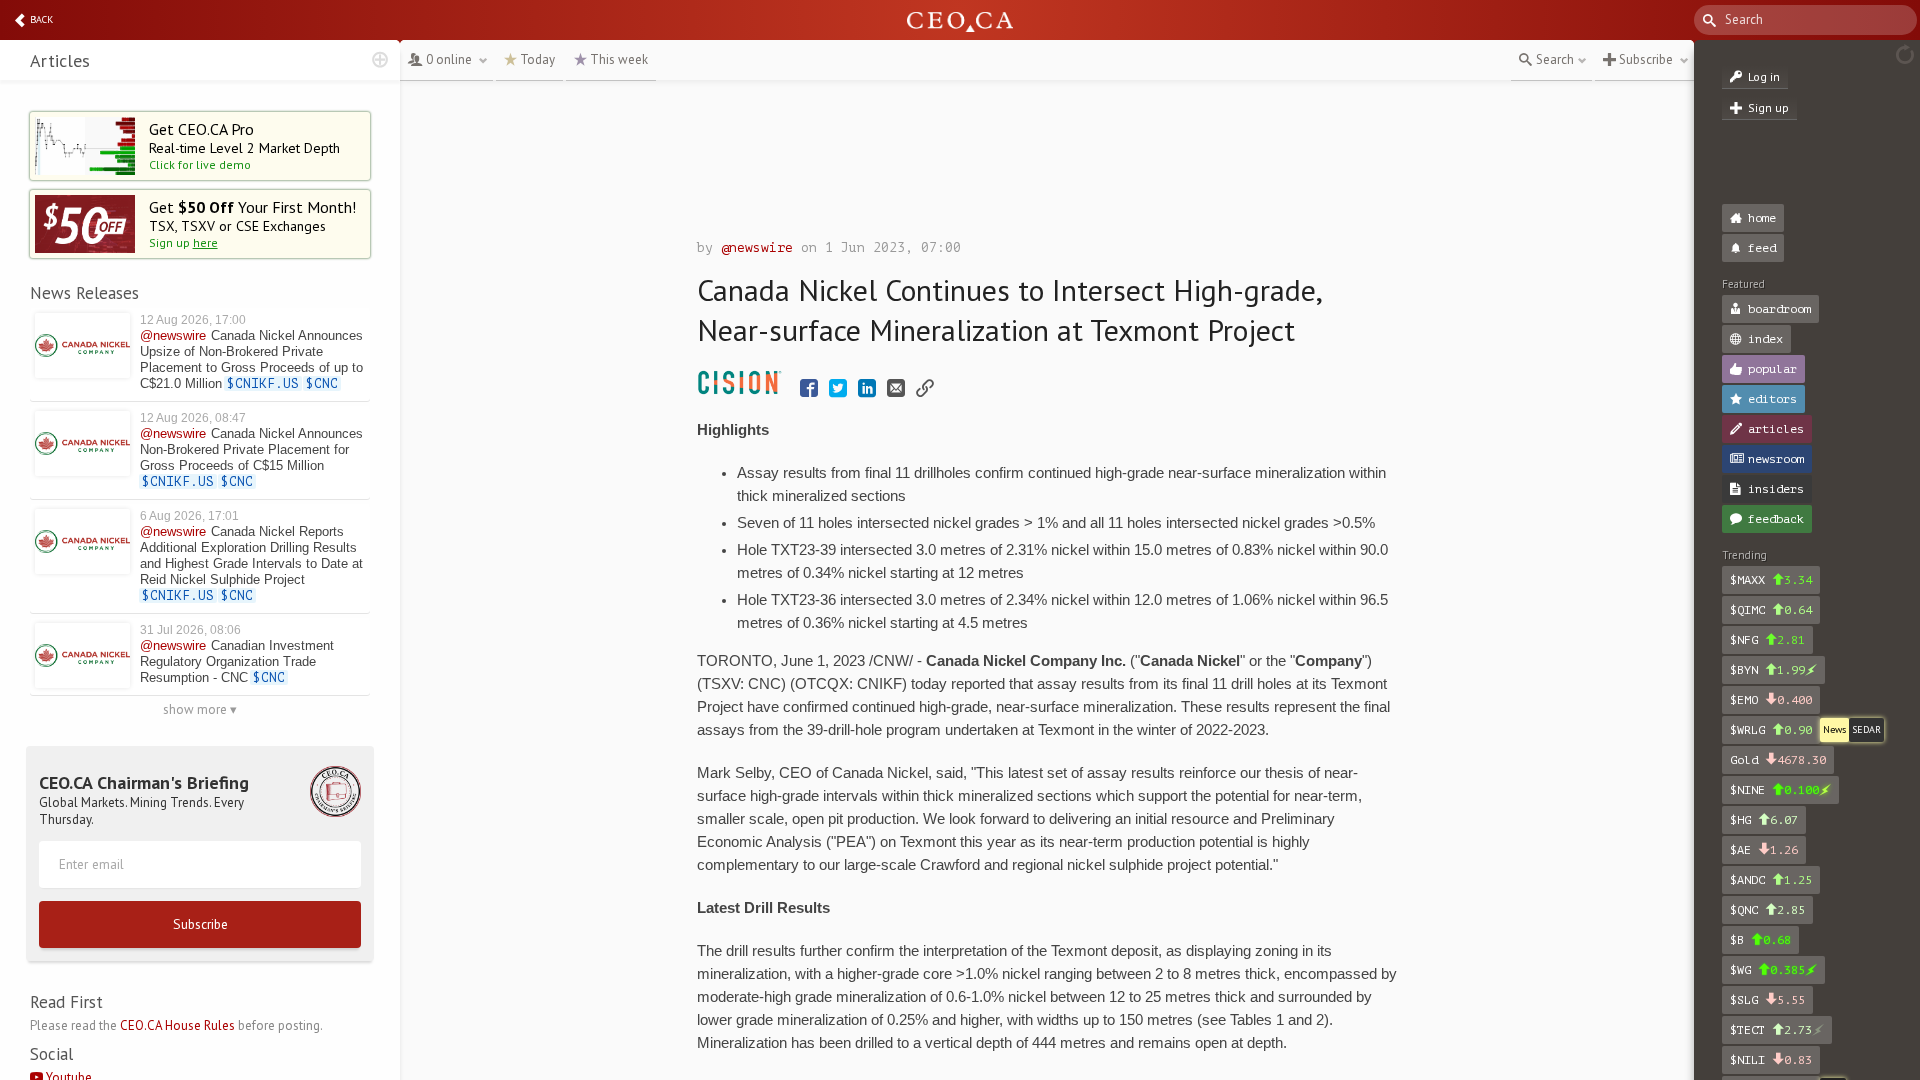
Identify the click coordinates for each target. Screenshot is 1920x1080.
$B (1760, 940)
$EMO (1771, 700)
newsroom (1776, 459)
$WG (1767, 970)
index (1765, 339)
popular (1772, 369)
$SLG (1767, 1000)
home (1762, 218)
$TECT (1771, 1030)
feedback (1776, 519)
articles (1776, 429)
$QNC (1767, 910)
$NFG (1767, 640)
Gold (1778, 760)
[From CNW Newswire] (744, 390)
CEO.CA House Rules (177, 1025)
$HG (1764, 820)
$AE (1764, 850)
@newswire (757, 247)
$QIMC (1771, 610)
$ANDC (1771, 880)
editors (1772, 399)
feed (1762, 248)
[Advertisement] (1047, 165)
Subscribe (200, 924)
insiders (1776, 489)
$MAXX (1771, 580)
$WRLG (1771, 730)
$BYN (1767, 670)
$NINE (1774, 790)
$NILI (1771, 1060)
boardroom (1779, 309)
